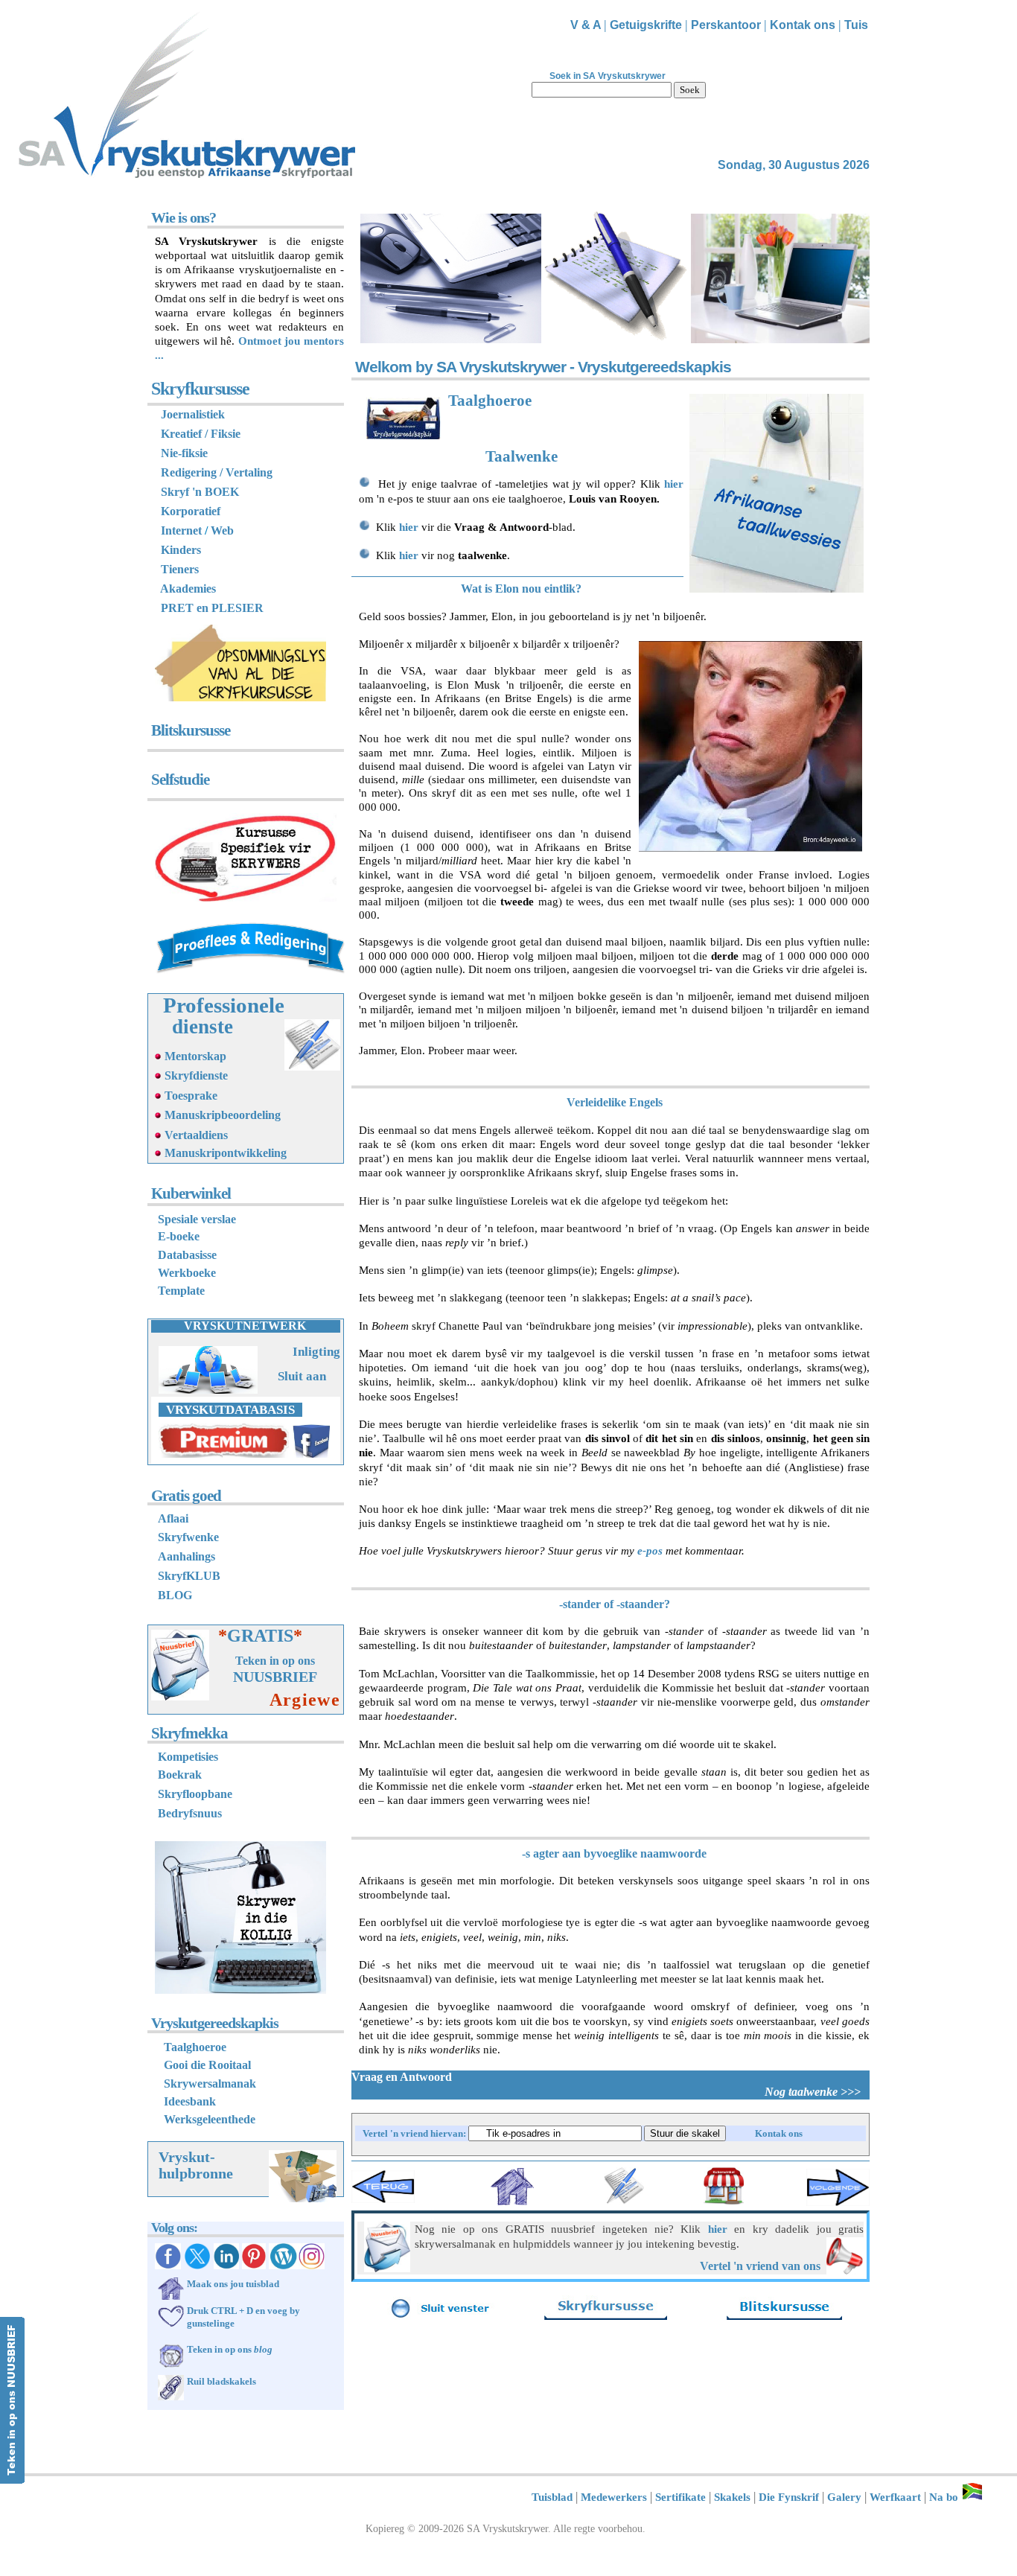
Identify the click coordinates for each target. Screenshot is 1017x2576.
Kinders (181, 550)
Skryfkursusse (200, 389)
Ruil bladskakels (221, 2381)
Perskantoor (726, 25)
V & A (587, 25)
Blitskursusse (191, 730)
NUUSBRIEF (275, 1677)
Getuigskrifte (646, 25)
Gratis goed (186, 1496)
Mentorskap (195, 1056)
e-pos (650, 1551)
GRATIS (265, 1636)
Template (181, 1291)
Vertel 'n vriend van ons (762, 2266)
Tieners (180, 569)
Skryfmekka (189, 1733)
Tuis (856, 25)
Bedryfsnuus (190, 1813)
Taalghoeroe (490, 401)
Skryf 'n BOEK (200, 492)
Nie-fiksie (184, 453)
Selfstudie (180, 780)
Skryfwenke (188, 1537)
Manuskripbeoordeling (223, 1115)
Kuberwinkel (191, 1193)
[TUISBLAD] (512, 2202)
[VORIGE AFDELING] (383, 2203)
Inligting (316, 1352)
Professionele (224, 1005)
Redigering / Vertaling (214, 472)
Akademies (188, 589)
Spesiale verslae (197, 1219)
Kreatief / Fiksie (201, 434)
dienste (203, 1027)
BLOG (175, 1595)
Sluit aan (302, 1376)
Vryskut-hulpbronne (196, 2165)
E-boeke (179, 1236)
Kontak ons (803, 25)
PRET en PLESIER (212, 608)
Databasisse (187, 1255)
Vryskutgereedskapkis (215, 2023)
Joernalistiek (193, 414)
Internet (181, 530)
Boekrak (180, 1775)
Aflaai (173, 1518)
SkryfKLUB (189, 1576)
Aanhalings (186, 1556)
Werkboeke (187, 1273)
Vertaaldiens (196, 1135)
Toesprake (191, 1096)
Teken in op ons (275, 1661)
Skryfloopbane (195, 1794)
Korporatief (191, 511)
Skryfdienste (196, 1075)
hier (674, 484)
